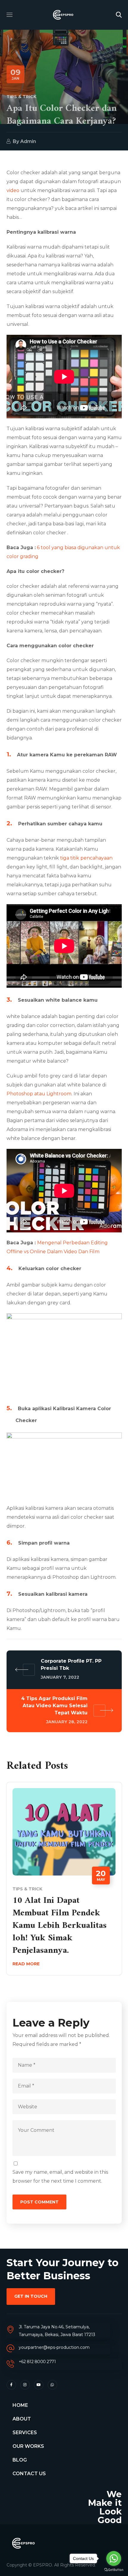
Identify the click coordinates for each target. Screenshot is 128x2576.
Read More (26, 1964)
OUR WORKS (28, 2446)
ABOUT (22, 2419)
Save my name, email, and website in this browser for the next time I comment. (60, 2177)
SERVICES (25, 2433)
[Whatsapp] (52, 2385)
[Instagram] (25, 2385)
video (13, 190)
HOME (20, 2405)
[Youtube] (39, 2385)
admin (28, 141)
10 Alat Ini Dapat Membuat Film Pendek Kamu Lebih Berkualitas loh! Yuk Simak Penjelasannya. (60, 1926)
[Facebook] (11, 2385)
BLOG (20, 2460)
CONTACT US (29, 2474)
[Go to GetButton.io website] (114, 2570)
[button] (119, 15)
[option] (64, 1883)
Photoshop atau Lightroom (39, 1094)
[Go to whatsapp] (114, 2558)
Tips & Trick (21, 97)
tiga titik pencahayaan (86, 858)
